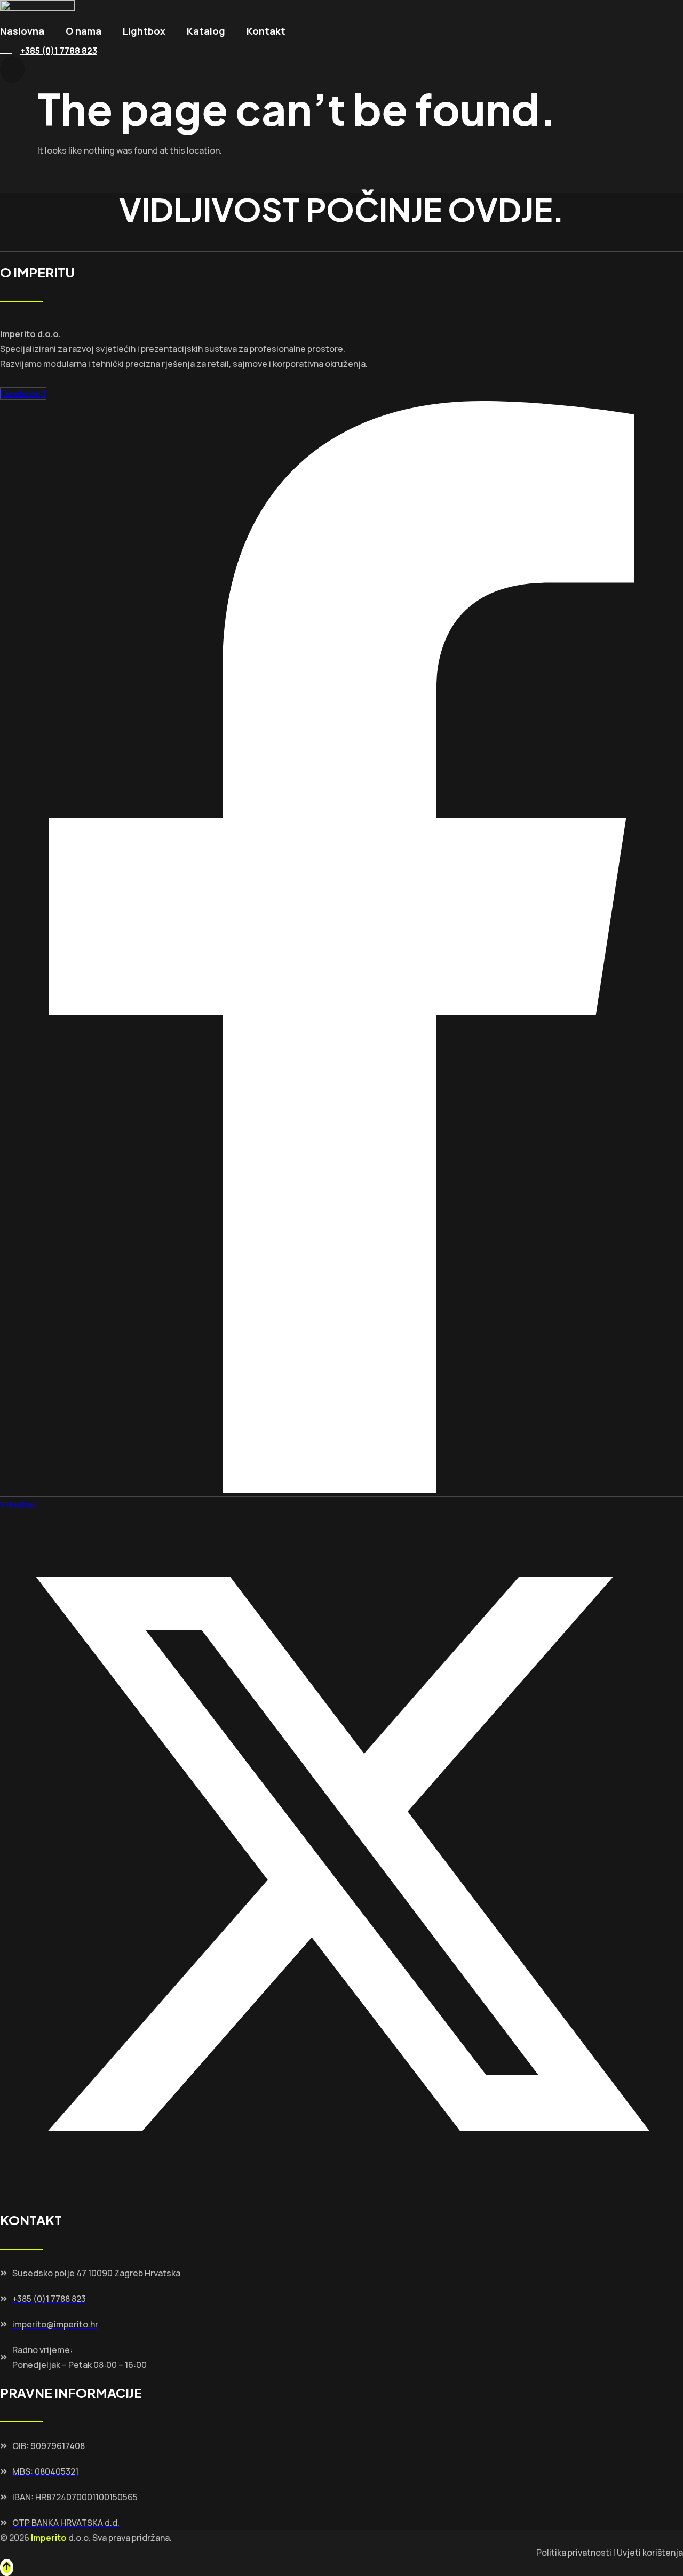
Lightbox (144, 31)
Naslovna (22, 31)
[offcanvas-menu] (12, 69)
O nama (84, 31)
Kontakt (266, 31)
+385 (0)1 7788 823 (59, 51)
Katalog (206, 31)
